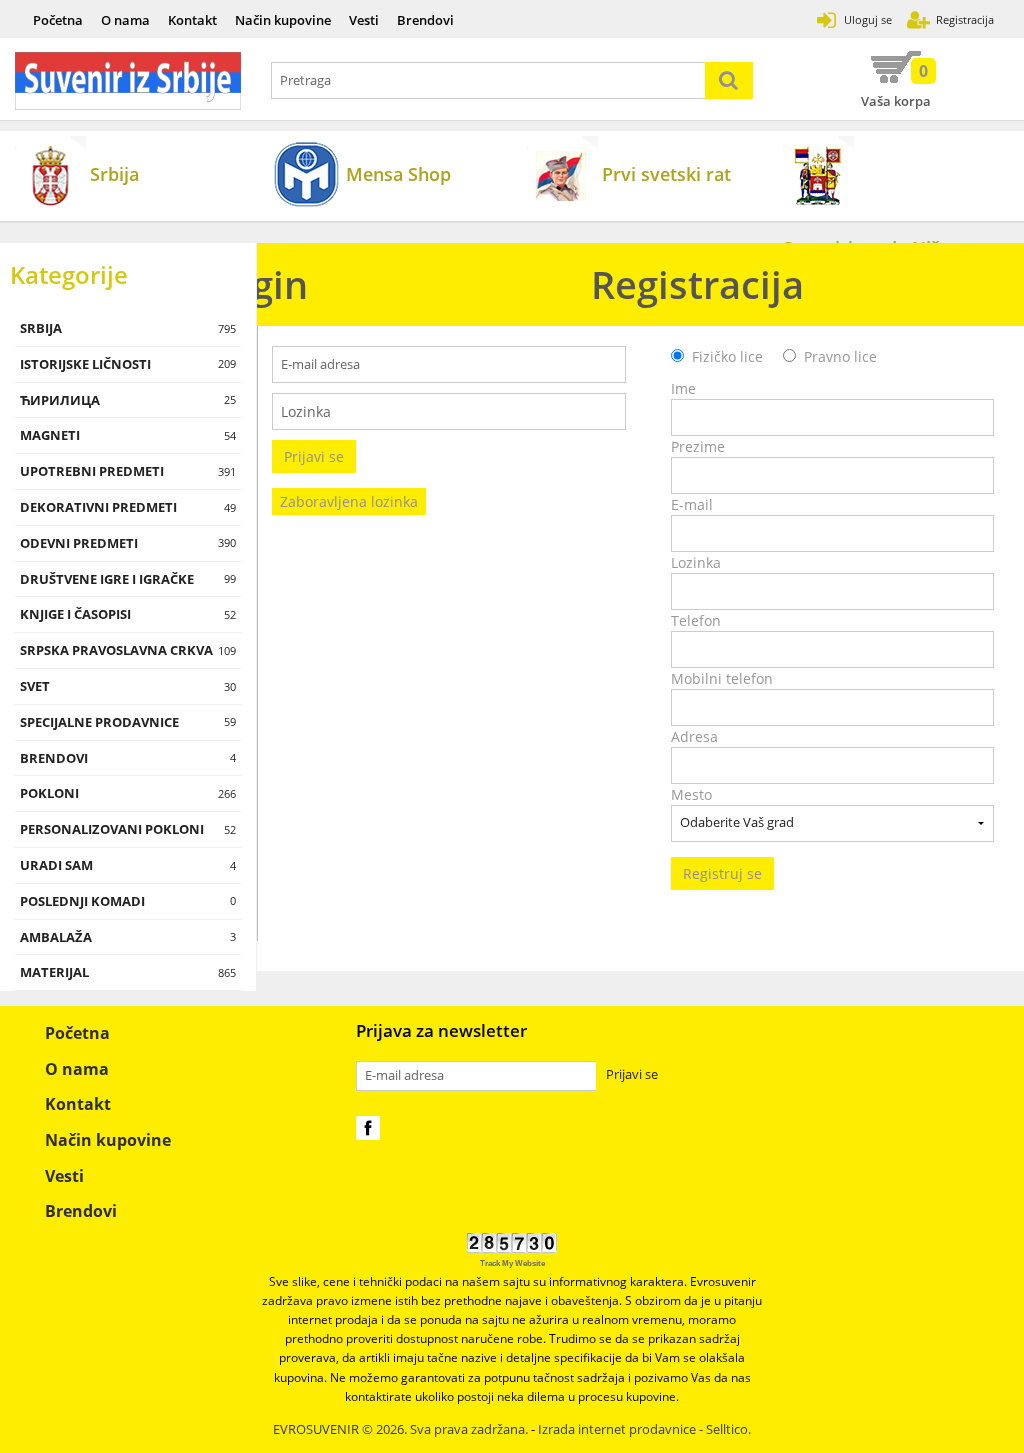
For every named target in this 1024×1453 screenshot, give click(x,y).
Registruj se (722, 873)
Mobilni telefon (722, 678)
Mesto (691, 794)
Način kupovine (283, 20)
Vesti (364, 20)
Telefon (696, 620)
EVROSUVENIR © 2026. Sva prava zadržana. (400, 1429)
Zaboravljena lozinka (349, 501)
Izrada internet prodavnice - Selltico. (644, 1429)
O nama (125, 20)
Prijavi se (314, 456)
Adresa (694, 736)
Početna (58, 20)
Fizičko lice (727, 356)
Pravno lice (840, 356)
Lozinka (696, 562)
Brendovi (425, 20)
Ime (683, 388)
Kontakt (192, 20)
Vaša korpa (896, 85)
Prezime (698, 446)
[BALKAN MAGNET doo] (128, 81)
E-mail (692, 504)
